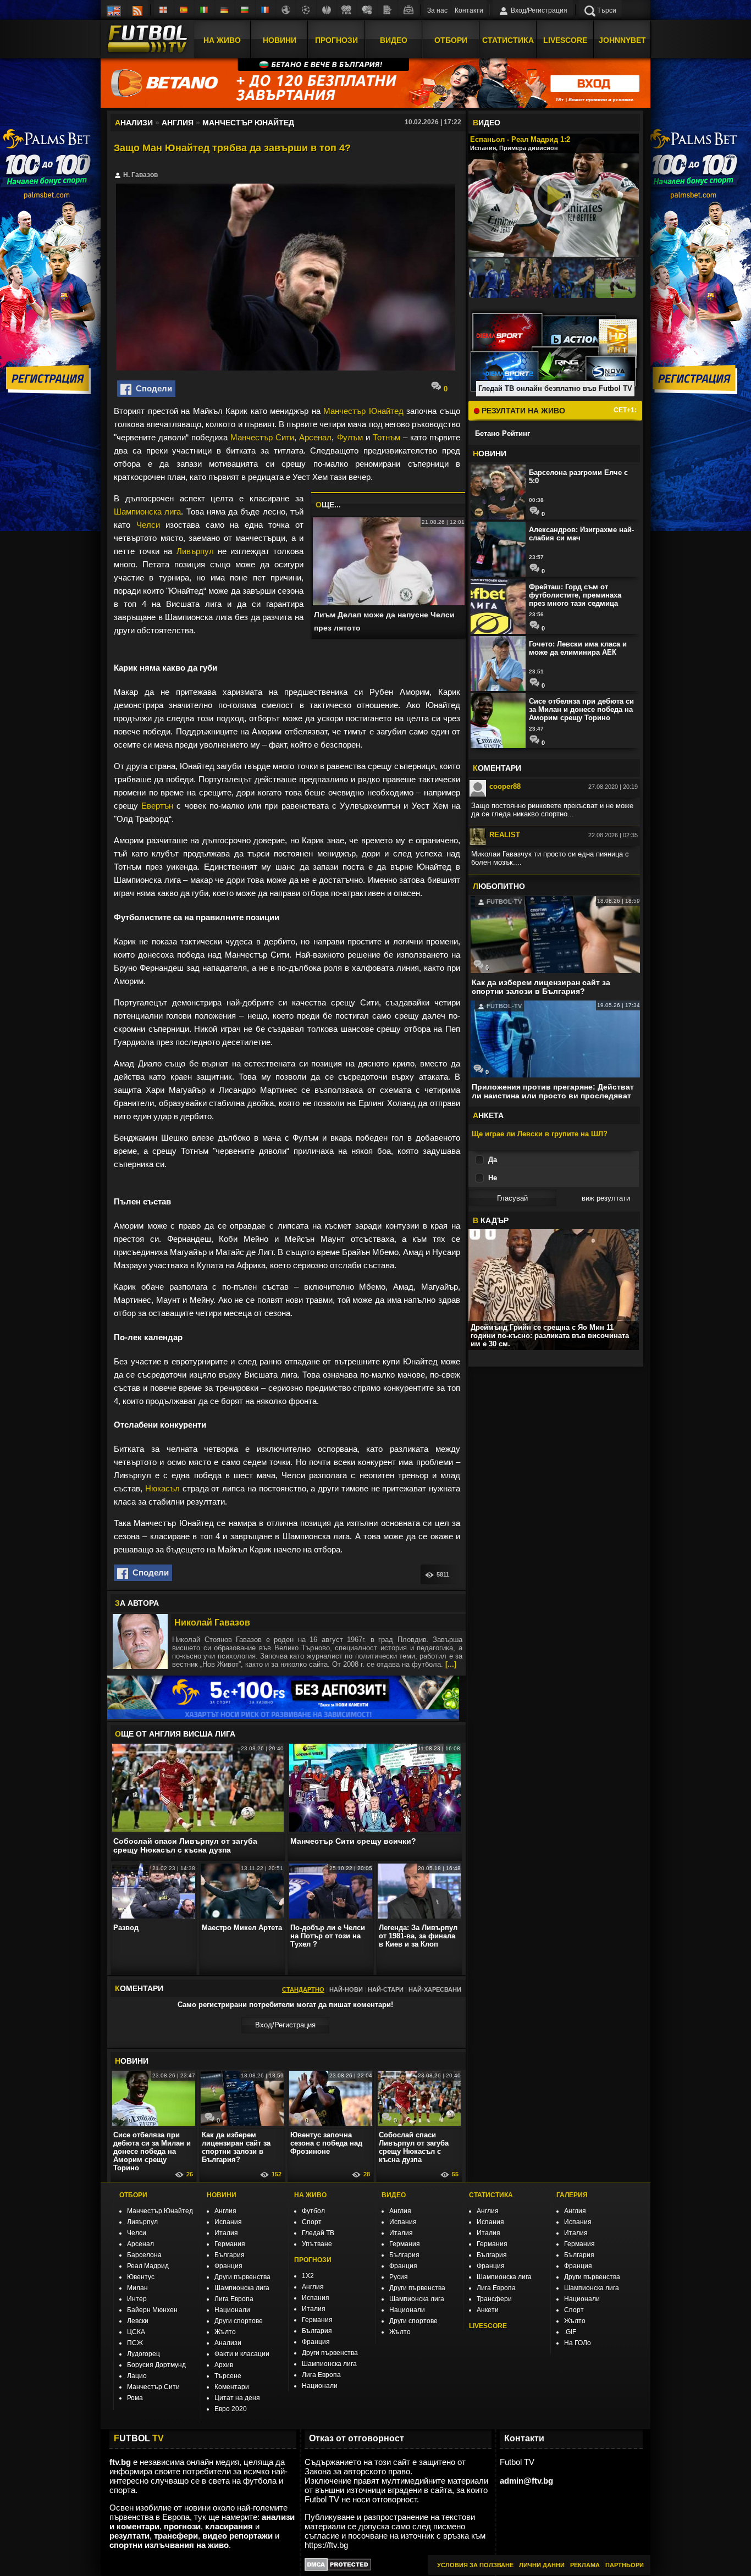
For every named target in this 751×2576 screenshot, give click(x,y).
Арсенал (315, 437)
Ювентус (141, 2277)
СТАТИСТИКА (491, 2195)
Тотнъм (386, 437)
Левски (138, 2321)
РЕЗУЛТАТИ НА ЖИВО (522, 411)
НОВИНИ (222, 2195)
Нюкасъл (162, 1488)
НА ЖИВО (310, 2195)
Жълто (225, 2332)
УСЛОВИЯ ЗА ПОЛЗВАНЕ (475, 2565)
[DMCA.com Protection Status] (338, 2568)
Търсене (228, 2376)
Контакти (469, 10)
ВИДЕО (394, 2195)
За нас (437, 10)
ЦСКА (136, 2332)
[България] (245, 10)
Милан (137, 2288)
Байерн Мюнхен (152, 2310)
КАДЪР (491, 1220)
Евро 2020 (231, 2409)
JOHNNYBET (622, 40)
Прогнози (336, 40)
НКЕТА (488, 1115)
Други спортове (239, 2321)
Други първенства (242, 2277)
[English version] (114, 10)
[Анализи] (388, 10)
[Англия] (164, 10)
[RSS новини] (137, 10)
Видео (394, 40)
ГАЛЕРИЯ (572, 2195)
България (230, 2255)
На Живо (222, 40)
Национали (232, 2310)
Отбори (451, 40)
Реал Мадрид (148, 2266)
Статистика (508, 40)
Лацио (137, 2376)
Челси (148, 525)
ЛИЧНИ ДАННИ (542, 2565)
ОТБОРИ (133, 2195)
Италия (226, 2233)
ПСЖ (135, 2343)
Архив (224, 2365)
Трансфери (494, 2299)
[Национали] (347, 10)
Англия (225, 2211)
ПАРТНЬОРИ (625, 2565)
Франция (228, 2266)
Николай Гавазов (212, 1623)
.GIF (570, 2332)
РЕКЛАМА (585, 2565)
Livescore (565, 40)
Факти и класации (242, 2354)
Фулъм (350, 437)
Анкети (488, 2310)
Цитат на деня (237, 2398)
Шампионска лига (147, 512)
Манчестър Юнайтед (363, 411)
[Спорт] (367, 10)
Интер (137, 2299)
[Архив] (408, 10)
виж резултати (606, 1198)
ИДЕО (487, 123)
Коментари (232, 2387)
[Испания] (184, 10)
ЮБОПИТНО (499, 886)
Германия (230, 2244)
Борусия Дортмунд (156, 2365)
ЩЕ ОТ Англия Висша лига (175, 1734)
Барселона (144, 2255)
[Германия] (225, 10)
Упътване (317, 2244)
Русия (399, 2277)
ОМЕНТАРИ (497, 768)
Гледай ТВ (318, 2233)
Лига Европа (234, 2299)
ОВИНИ (132, 2061)
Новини (280, 40)
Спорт (312, 2222)
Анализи (228, 2343)
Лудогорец (143, 2354)
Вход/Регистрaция (285, 2025)
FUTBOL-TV (503, 902)
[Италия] (205, 10)
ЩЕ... (328, 505)
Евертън (157, 806)
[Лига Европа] (327, 10)
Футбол (313, 2211)
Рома (135, 2398)
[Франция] (266, 10)
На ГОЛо (578, 2343)
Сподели (152, 388)
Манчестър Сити (262, 437)
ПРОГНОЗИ (313, 2260)
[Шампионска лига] (306, 10)
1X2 (308, 2276)
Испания (228, 2222)
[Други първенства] (286, 10)
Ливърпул (195, 551)
